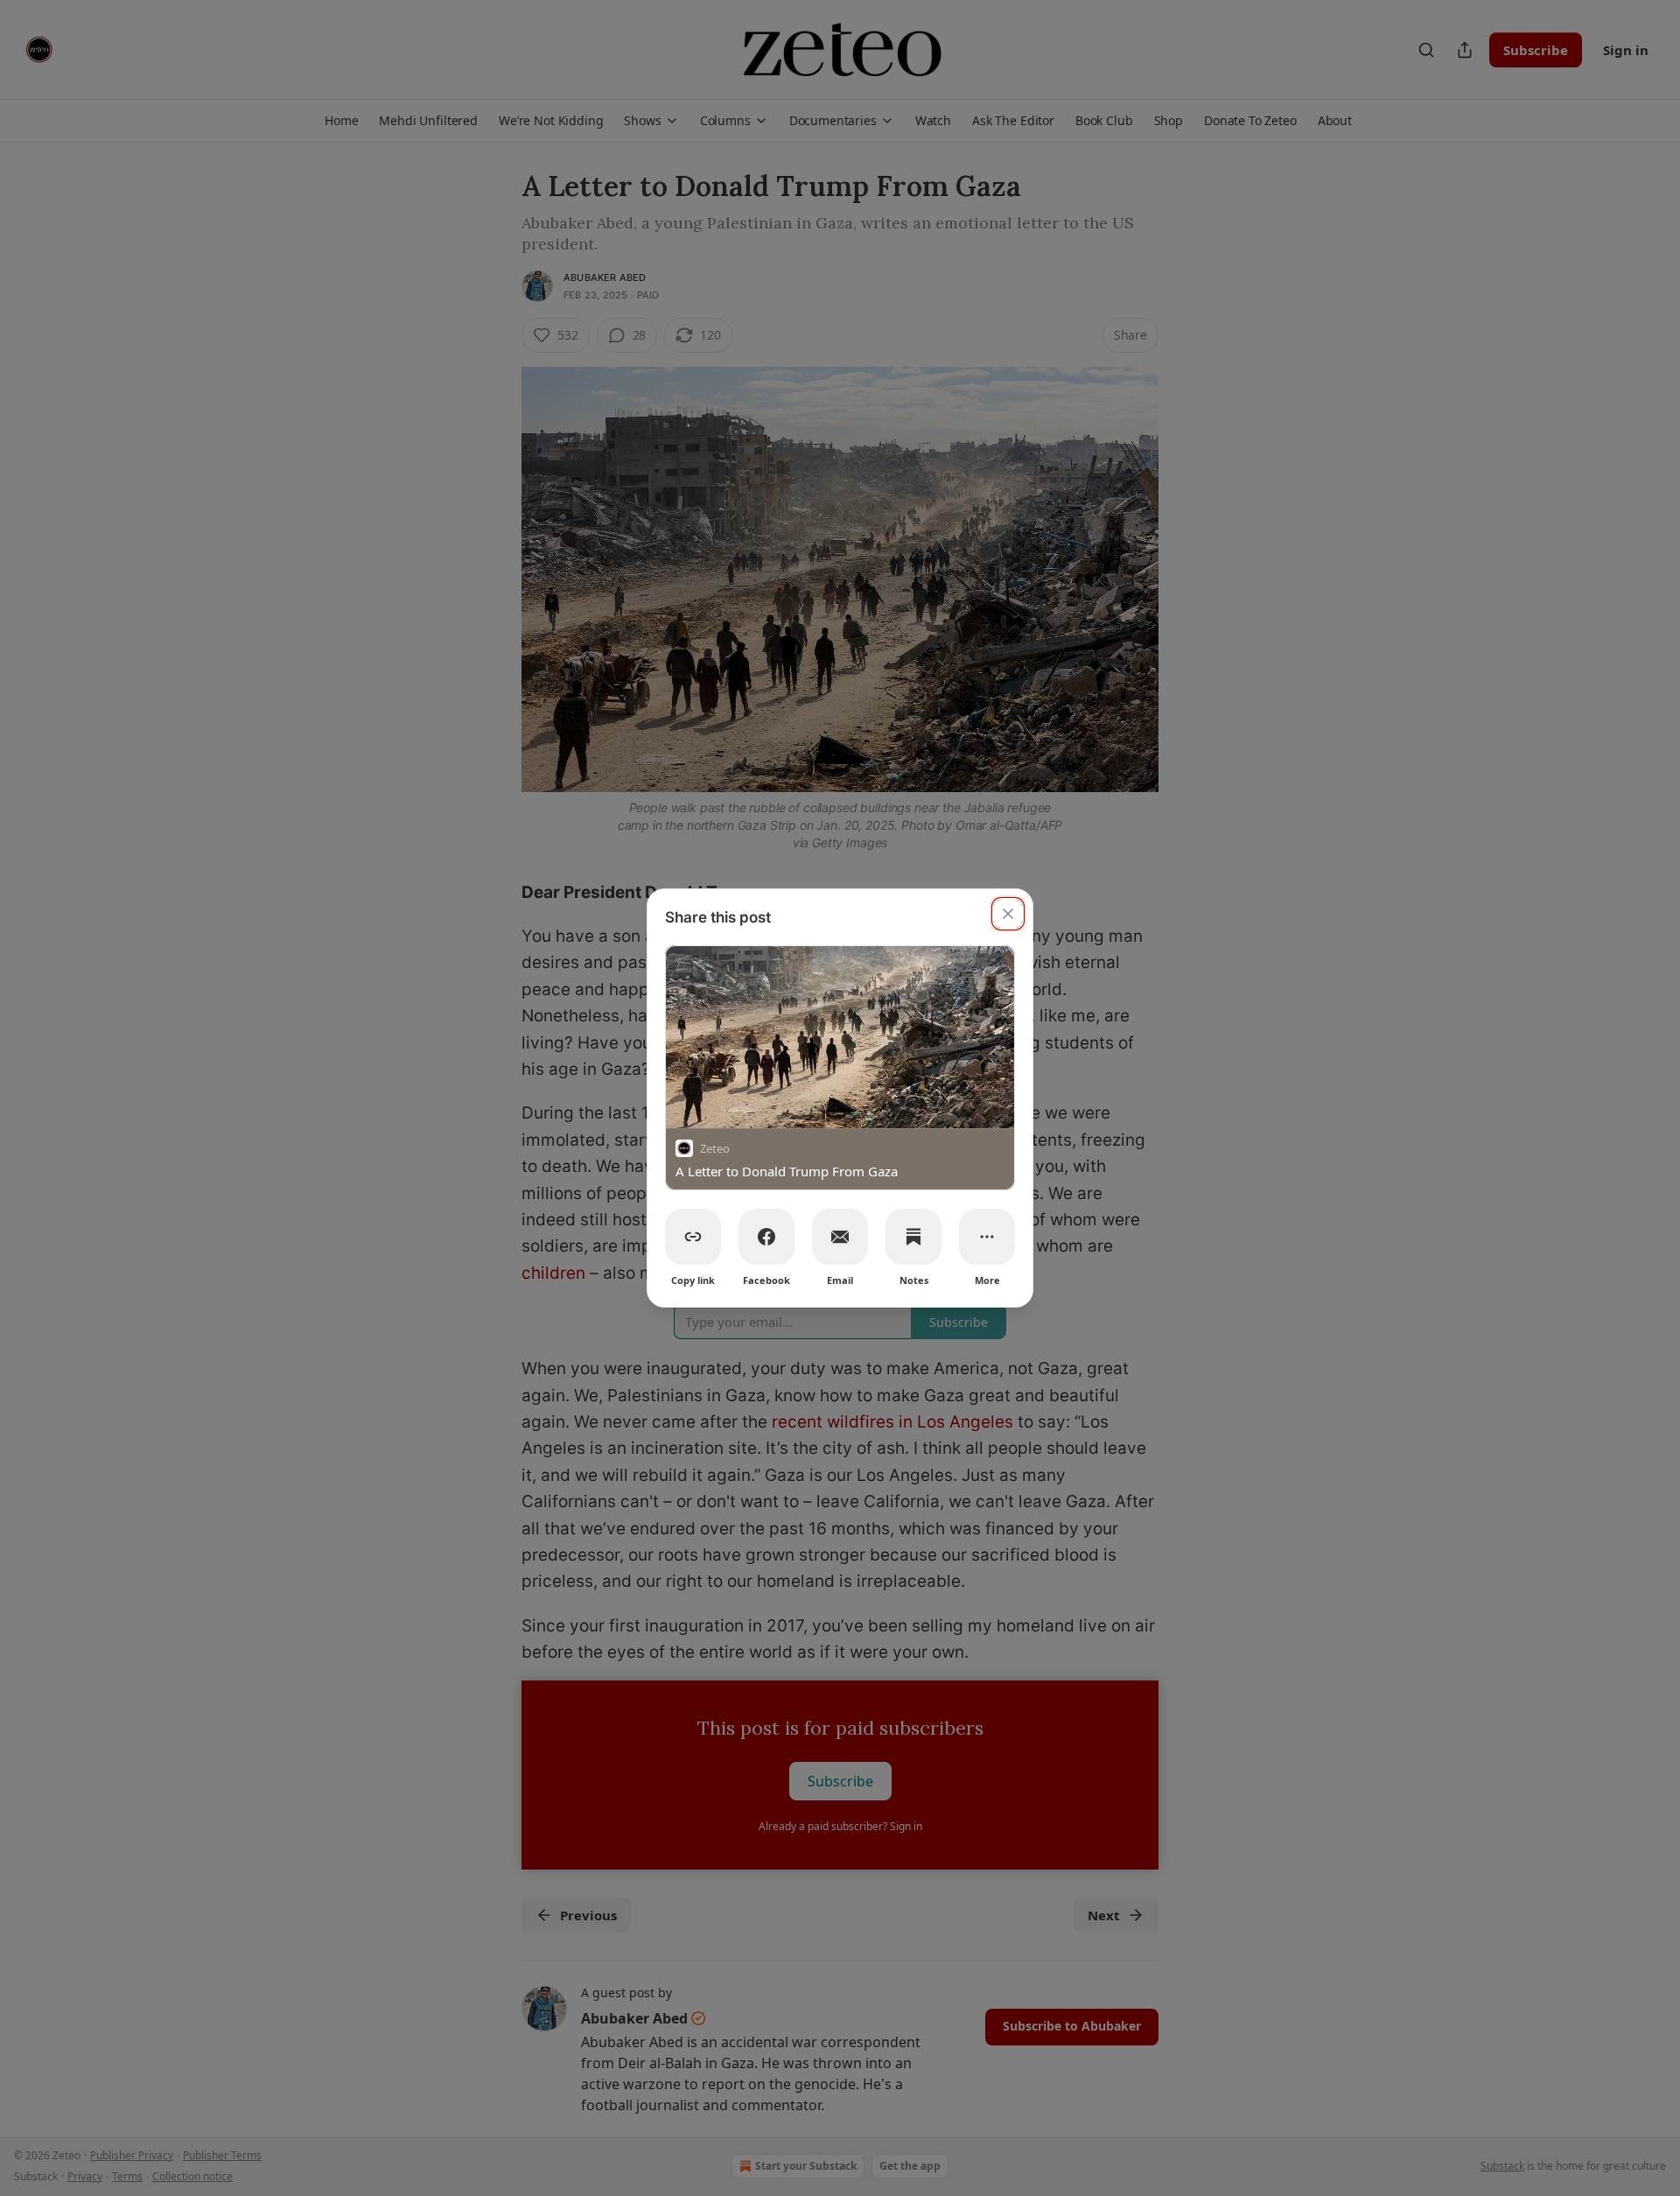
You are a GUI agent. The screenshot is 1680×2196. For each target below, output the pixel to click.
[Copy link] (693, 1237)
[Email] (840, 1237)
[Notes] (913, 1237)
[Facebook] (766, 1237)
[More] (987, 1237)
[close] (1008, 914)
